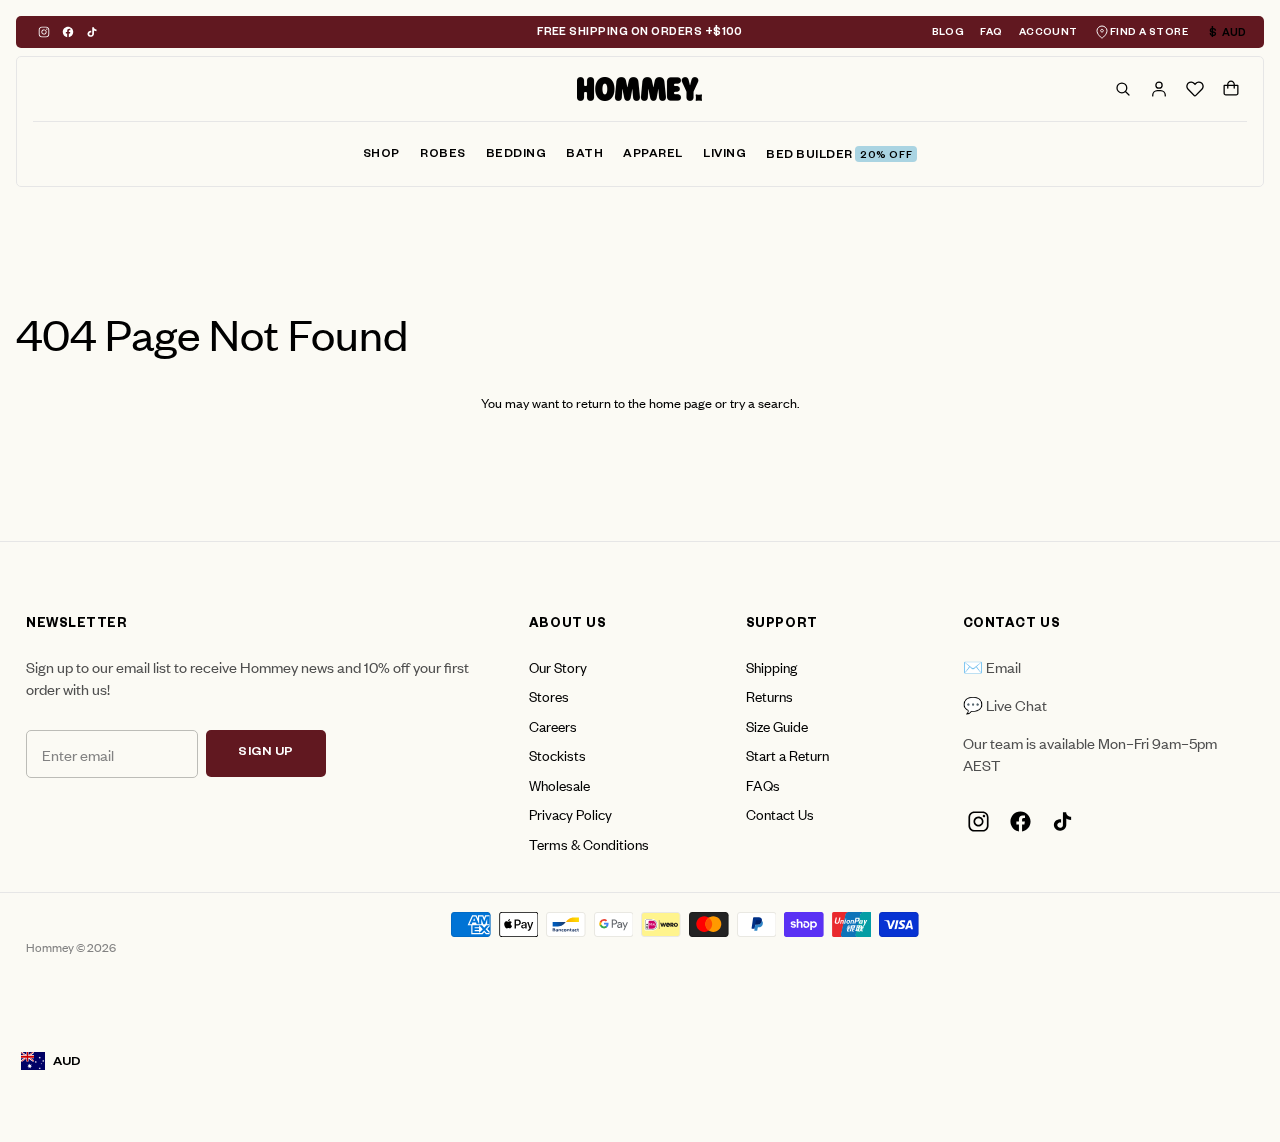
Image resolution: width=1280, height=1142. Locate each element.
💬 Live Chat (1005, 704)
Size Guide (777, 725)
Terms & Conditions (589, 843)
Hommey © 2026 (71, 947)
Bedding (516, 155)
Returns (769, 695)
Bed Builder (839, 156)
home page (680, 402)
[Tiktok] (92, 32)
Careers (553, 725)
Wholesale (559, 784)
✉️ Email (992, 666)
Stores (549, 695)
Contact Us (780, 813)
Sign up (266, 753)
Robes (443, 155)
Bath (584, 155)
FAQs (763, 784)
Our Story (558, 666)
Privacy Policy (570, 813)
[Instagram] (44, 32)
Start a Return (787, 754)
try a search (763, 402)
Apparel (653, 155)
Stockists (557, 754)
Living (724, 155)
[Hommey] (639, 89)
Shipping (771, 666)
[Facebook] (68, 32)
